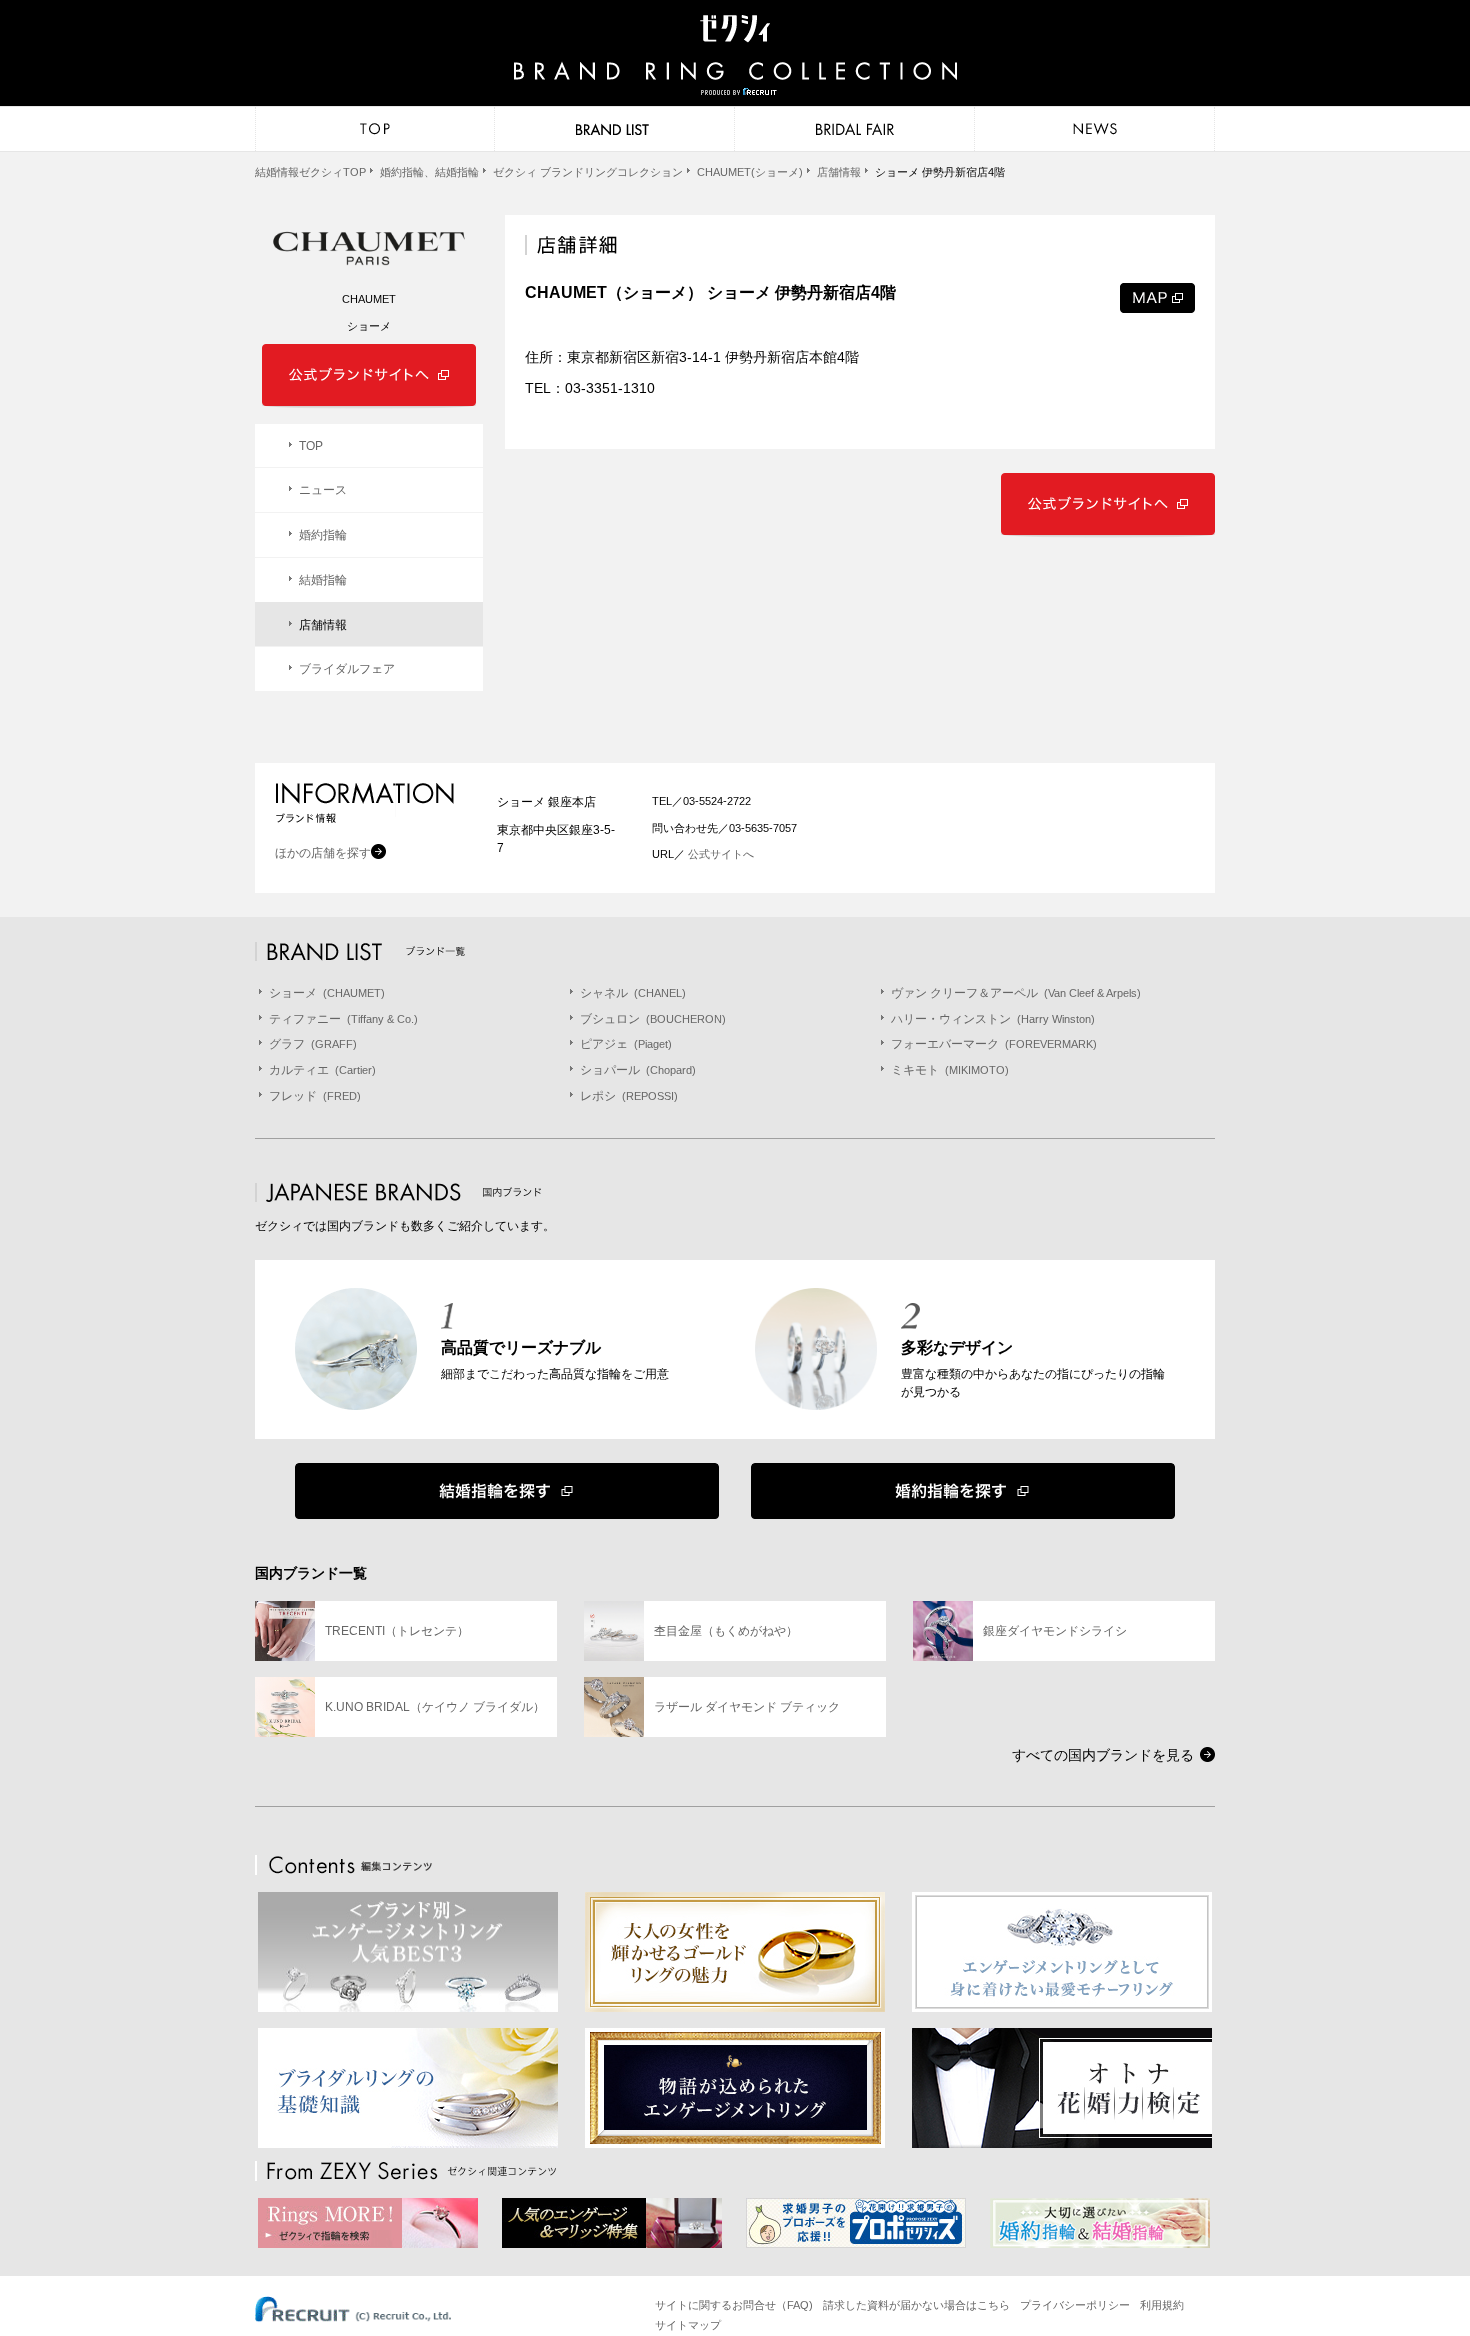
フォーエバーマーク (994, 1044)
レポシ (629, 1096)
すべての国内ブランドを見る (1103, 1755)
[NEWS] (1095, 129)
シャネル (633, 993)
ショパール (638, 1070)
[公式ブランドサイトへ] (1108, 481)
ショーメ (327, 993)
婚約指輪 (323, 535)
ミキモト (950, 1070)
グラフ (313, 1044)
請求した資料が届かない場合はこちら (916, 2305)
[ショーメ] (369, 248)
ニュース (323, 490)
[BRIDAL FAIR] (855, 129)
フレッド (315, 1096)
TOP (311, 446)
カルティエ (322, 1070)
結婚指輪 (323, 580)
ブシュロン (653, 1019)
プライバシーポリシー (1075, 2305)
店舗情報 (323, 625)
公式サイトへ (719, 854)
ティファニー (343, 1019)
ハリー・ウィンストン (993, 1019)
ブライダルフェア (347, 669)
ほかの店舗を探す (323, 853)
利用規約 (1162, 2305)
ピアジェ (626, 1044)
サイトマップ (688, 2325)
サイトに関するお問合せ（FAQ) (734, 2305)
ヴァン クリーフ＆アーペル (1016, 993)
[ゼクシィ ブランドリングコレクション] (735, 57)
